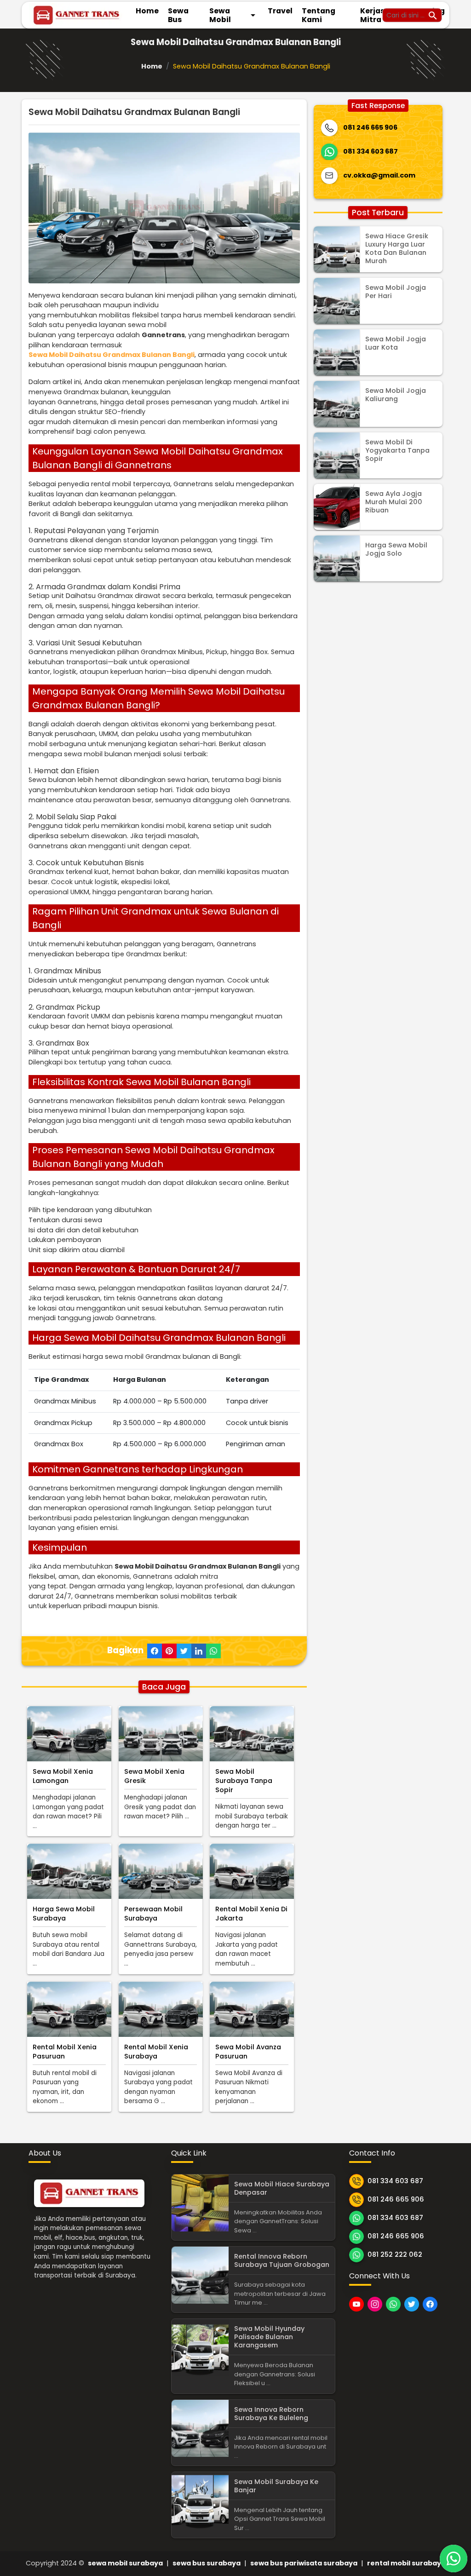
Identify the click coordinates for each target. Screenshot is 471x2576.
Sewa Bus (178, 15)
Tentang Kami (319, 15)
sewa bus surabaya (207, 2563)
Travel (280, 11)
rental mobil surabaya (406, 2563)
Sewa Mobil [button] (234, 15)
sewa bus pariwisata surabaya (304, 2563)
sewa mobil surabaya (125, 2563)
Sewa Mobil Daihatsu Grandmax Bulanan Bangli (112, 355)
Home (147, 11)
